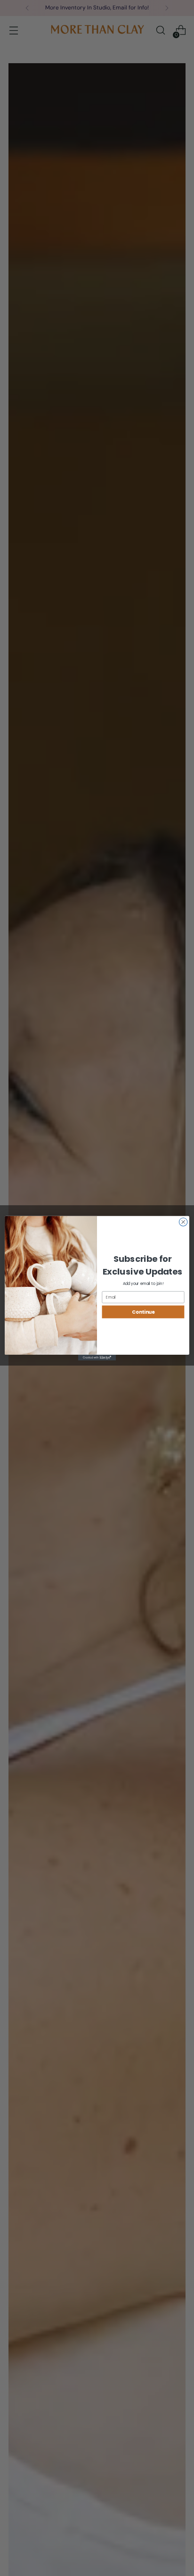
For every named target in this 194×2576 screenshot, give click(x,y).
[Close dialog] (183, 1222)
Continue (143, 1312)
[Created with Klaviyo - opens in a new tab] (97, 1358)
